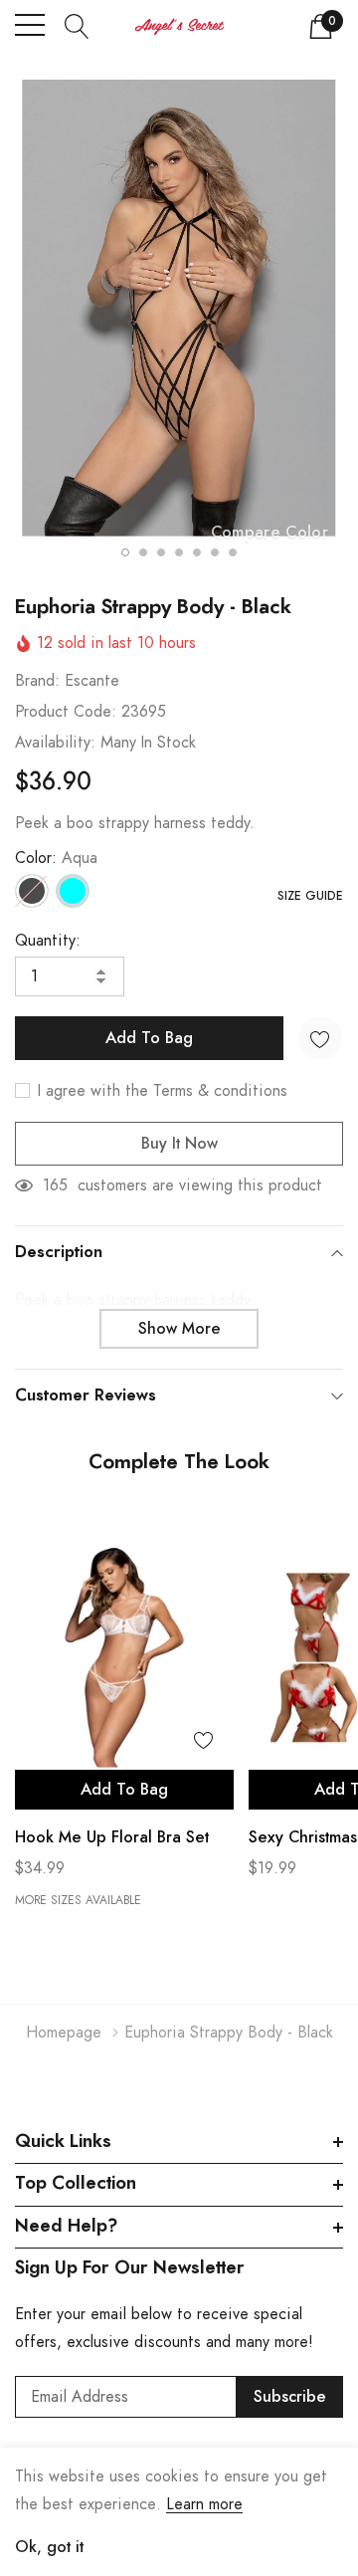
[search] (77, 25)
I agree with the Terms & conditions (160, 1091)
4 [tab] (179, 552)
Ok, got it (49, 2547)
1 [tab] (125, 552)
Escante (92, 681)
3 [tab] (161, 552)
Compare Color (269, 533)
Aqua (73, 891)
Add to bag (124, 1790)
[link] (124, 1657)
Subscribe (290, 2397)
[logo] (179, 26)
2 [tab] (143, 552)
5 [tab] (197, 552)
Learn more (204, 2504)
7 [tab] (233, 552)
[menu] (30, 25)
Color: (56, 858)
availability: (55, 743)
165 (55, 1185)
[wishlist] (204, 1740)
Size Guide (310, 896)
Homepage (64, 2033)
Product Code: (66, 712)
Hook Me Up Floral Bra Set (112, 1837)
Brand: (37, 681)
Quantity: (48, 941)
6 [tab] (215, 552)
